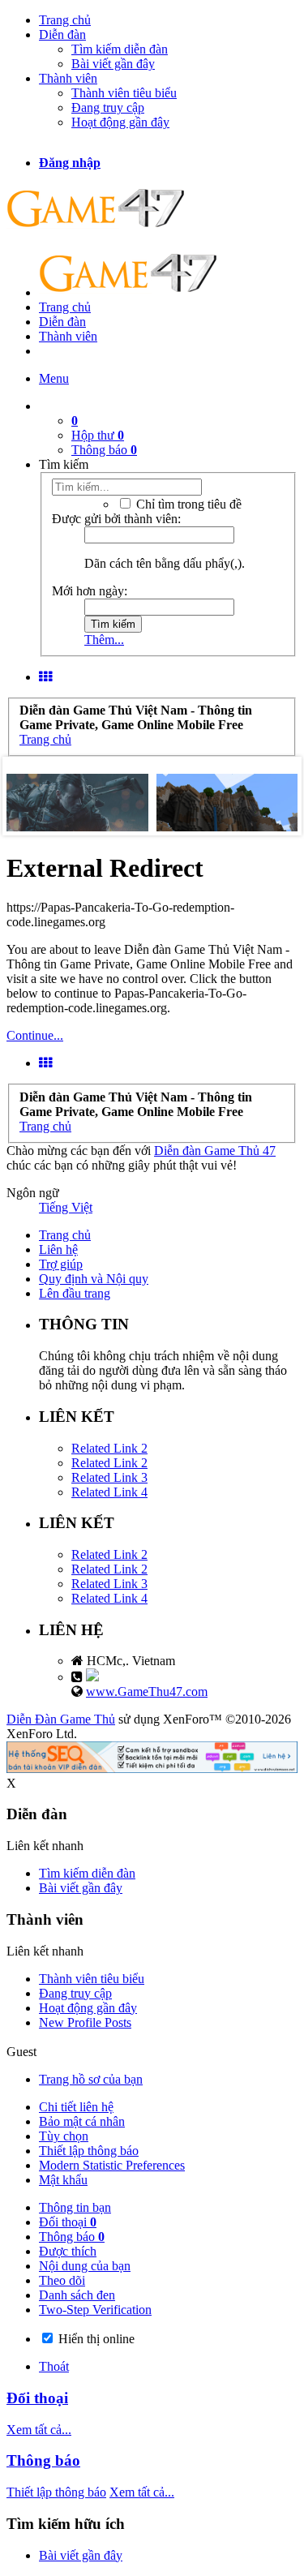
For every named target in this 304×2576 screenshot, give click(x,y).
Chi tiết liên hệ (76, 2107)
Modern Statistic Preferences (112, 2165)
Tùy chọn (64, 2136)
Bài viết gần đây (113, 64)
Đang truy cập (108, 107)
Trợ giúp (61, 1264)
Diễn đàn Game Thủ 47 (215, 1151)
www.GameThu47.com (147, 1692)
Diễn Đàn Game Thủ (61, 1719)
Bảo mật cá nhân (82, 2121)
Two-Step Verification (95, 2310)
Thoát (54, 2366)
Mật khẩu (63, 2180)
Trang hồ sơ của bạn (91, 2079)
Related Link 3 (109, 1477)
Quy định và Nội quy (94, 1279)
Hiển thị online (95, 2339)
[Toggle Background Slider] (45, 677)
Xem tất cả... (39, 2430)
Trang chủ (65, 20)
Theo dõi (62, 2280)
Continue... (35, 1035)
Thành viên (68, 78)
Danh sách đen (77, 2295)
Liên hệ (58, 1249)
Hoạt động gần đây (120, 122)
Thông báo (104, 450)
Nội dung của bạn (85, 2266)
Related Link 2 (109, 1448)
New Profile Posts (85, 2022)
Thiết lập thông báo (89, 2151)
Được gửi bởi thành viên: (116, 519)
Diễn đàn (62, 34)
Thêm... (104, 640)
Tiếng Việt (66, 1207)
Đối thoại (68, 2222)
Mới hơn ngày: (90, 591)
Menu (54, 378)
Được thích (68, 2251)
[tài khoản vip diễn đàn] (152, 1769)
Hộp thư (98, 435)
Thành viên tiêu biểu (124, 93)
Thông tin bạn (75, 2207)
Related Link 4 (109, 1492)
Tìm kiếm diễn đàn (120, 49)
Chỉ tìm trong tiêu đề (187, 504)
